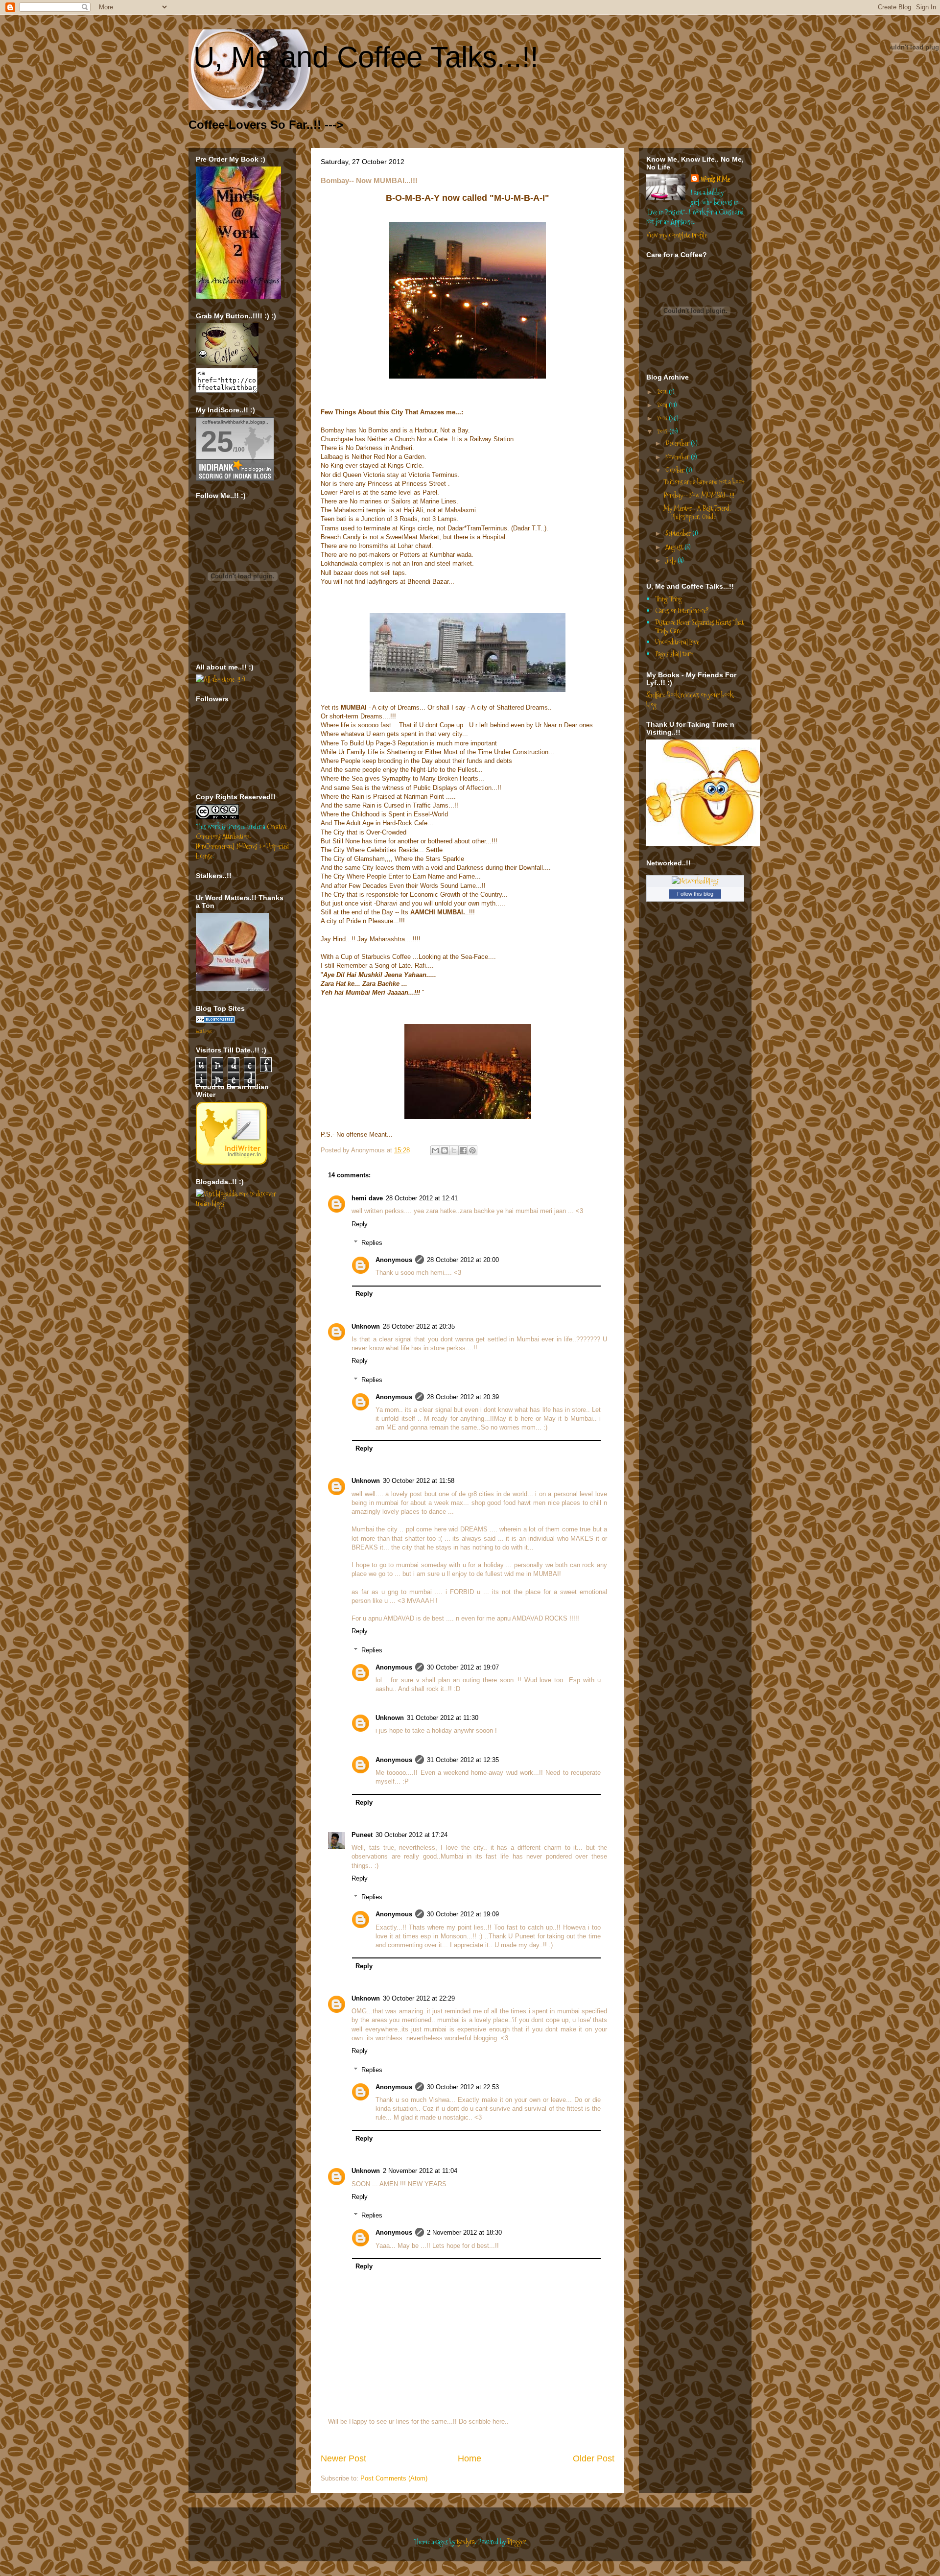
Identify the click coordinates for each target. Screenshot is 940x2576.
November (678, 457)
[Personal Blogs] (215, 1021)
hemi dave (367, 1198)
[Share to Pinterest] (472, 1150)
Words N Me (715, 179)
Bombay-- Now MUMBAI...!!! (699, 495)
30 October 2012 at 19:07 (463, 1667)
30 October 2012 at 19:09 (463, 1914)
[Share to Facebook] (463, 1150)
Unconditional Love (677, 642)
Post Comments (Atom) (394, 2478)
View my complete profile (677, 235)
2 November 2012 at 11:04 (420, 2171)
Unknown (366, 1326)
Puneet (362, 1835)
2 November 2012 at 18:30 (464, 2232)
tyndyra (466, 2542)
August (675, 547)
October (676, 470)
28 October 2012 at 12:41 (422, 1198)
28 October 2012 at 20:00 (463, 1260)
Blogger (516, 2542)
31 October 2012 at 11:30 (443, 1718)
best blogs (204, 1031)
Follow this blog (695, 894)
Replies (372, 1243)
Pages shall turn (674, 654)
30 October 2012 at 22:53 (463, 2087)
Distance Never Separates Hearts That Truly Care (699, 627)
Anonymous (394, 1260)
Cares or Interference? (682, 611)
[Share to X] (454, 1150)
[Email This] (435, 1150)
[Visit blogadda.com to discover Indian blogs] (242, 1204)
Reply (360, 1224)
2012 (663, 431)
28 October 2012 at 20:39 (463, 1397)
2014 (663, 405)
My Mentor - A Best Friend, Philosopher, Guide (697, 513)
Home (470, 2458)
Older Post (594, 2458)
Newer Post (343, 2458)
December (678, 443)
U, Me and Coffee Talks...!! (366, 57)
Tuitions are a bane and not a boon (704, 482)
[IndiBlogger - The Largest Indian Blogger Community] (231, 1162)
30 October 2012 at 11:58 (419, 1481)
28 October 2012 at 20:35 (419, 1326)
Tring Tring (669, 599)
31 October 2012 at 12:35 (463, 1760)
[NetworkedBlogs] (695, 881)
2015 (663, 392)
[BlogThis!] (445, 1150)
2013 (663, 418)
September (679, 533)
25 (217, 441)
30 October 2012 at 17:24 (411, 1835)
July (671, 560)
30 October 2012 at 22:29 (419, 1998)
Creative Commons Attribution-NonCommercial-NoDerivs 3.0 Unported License (242, 841)
